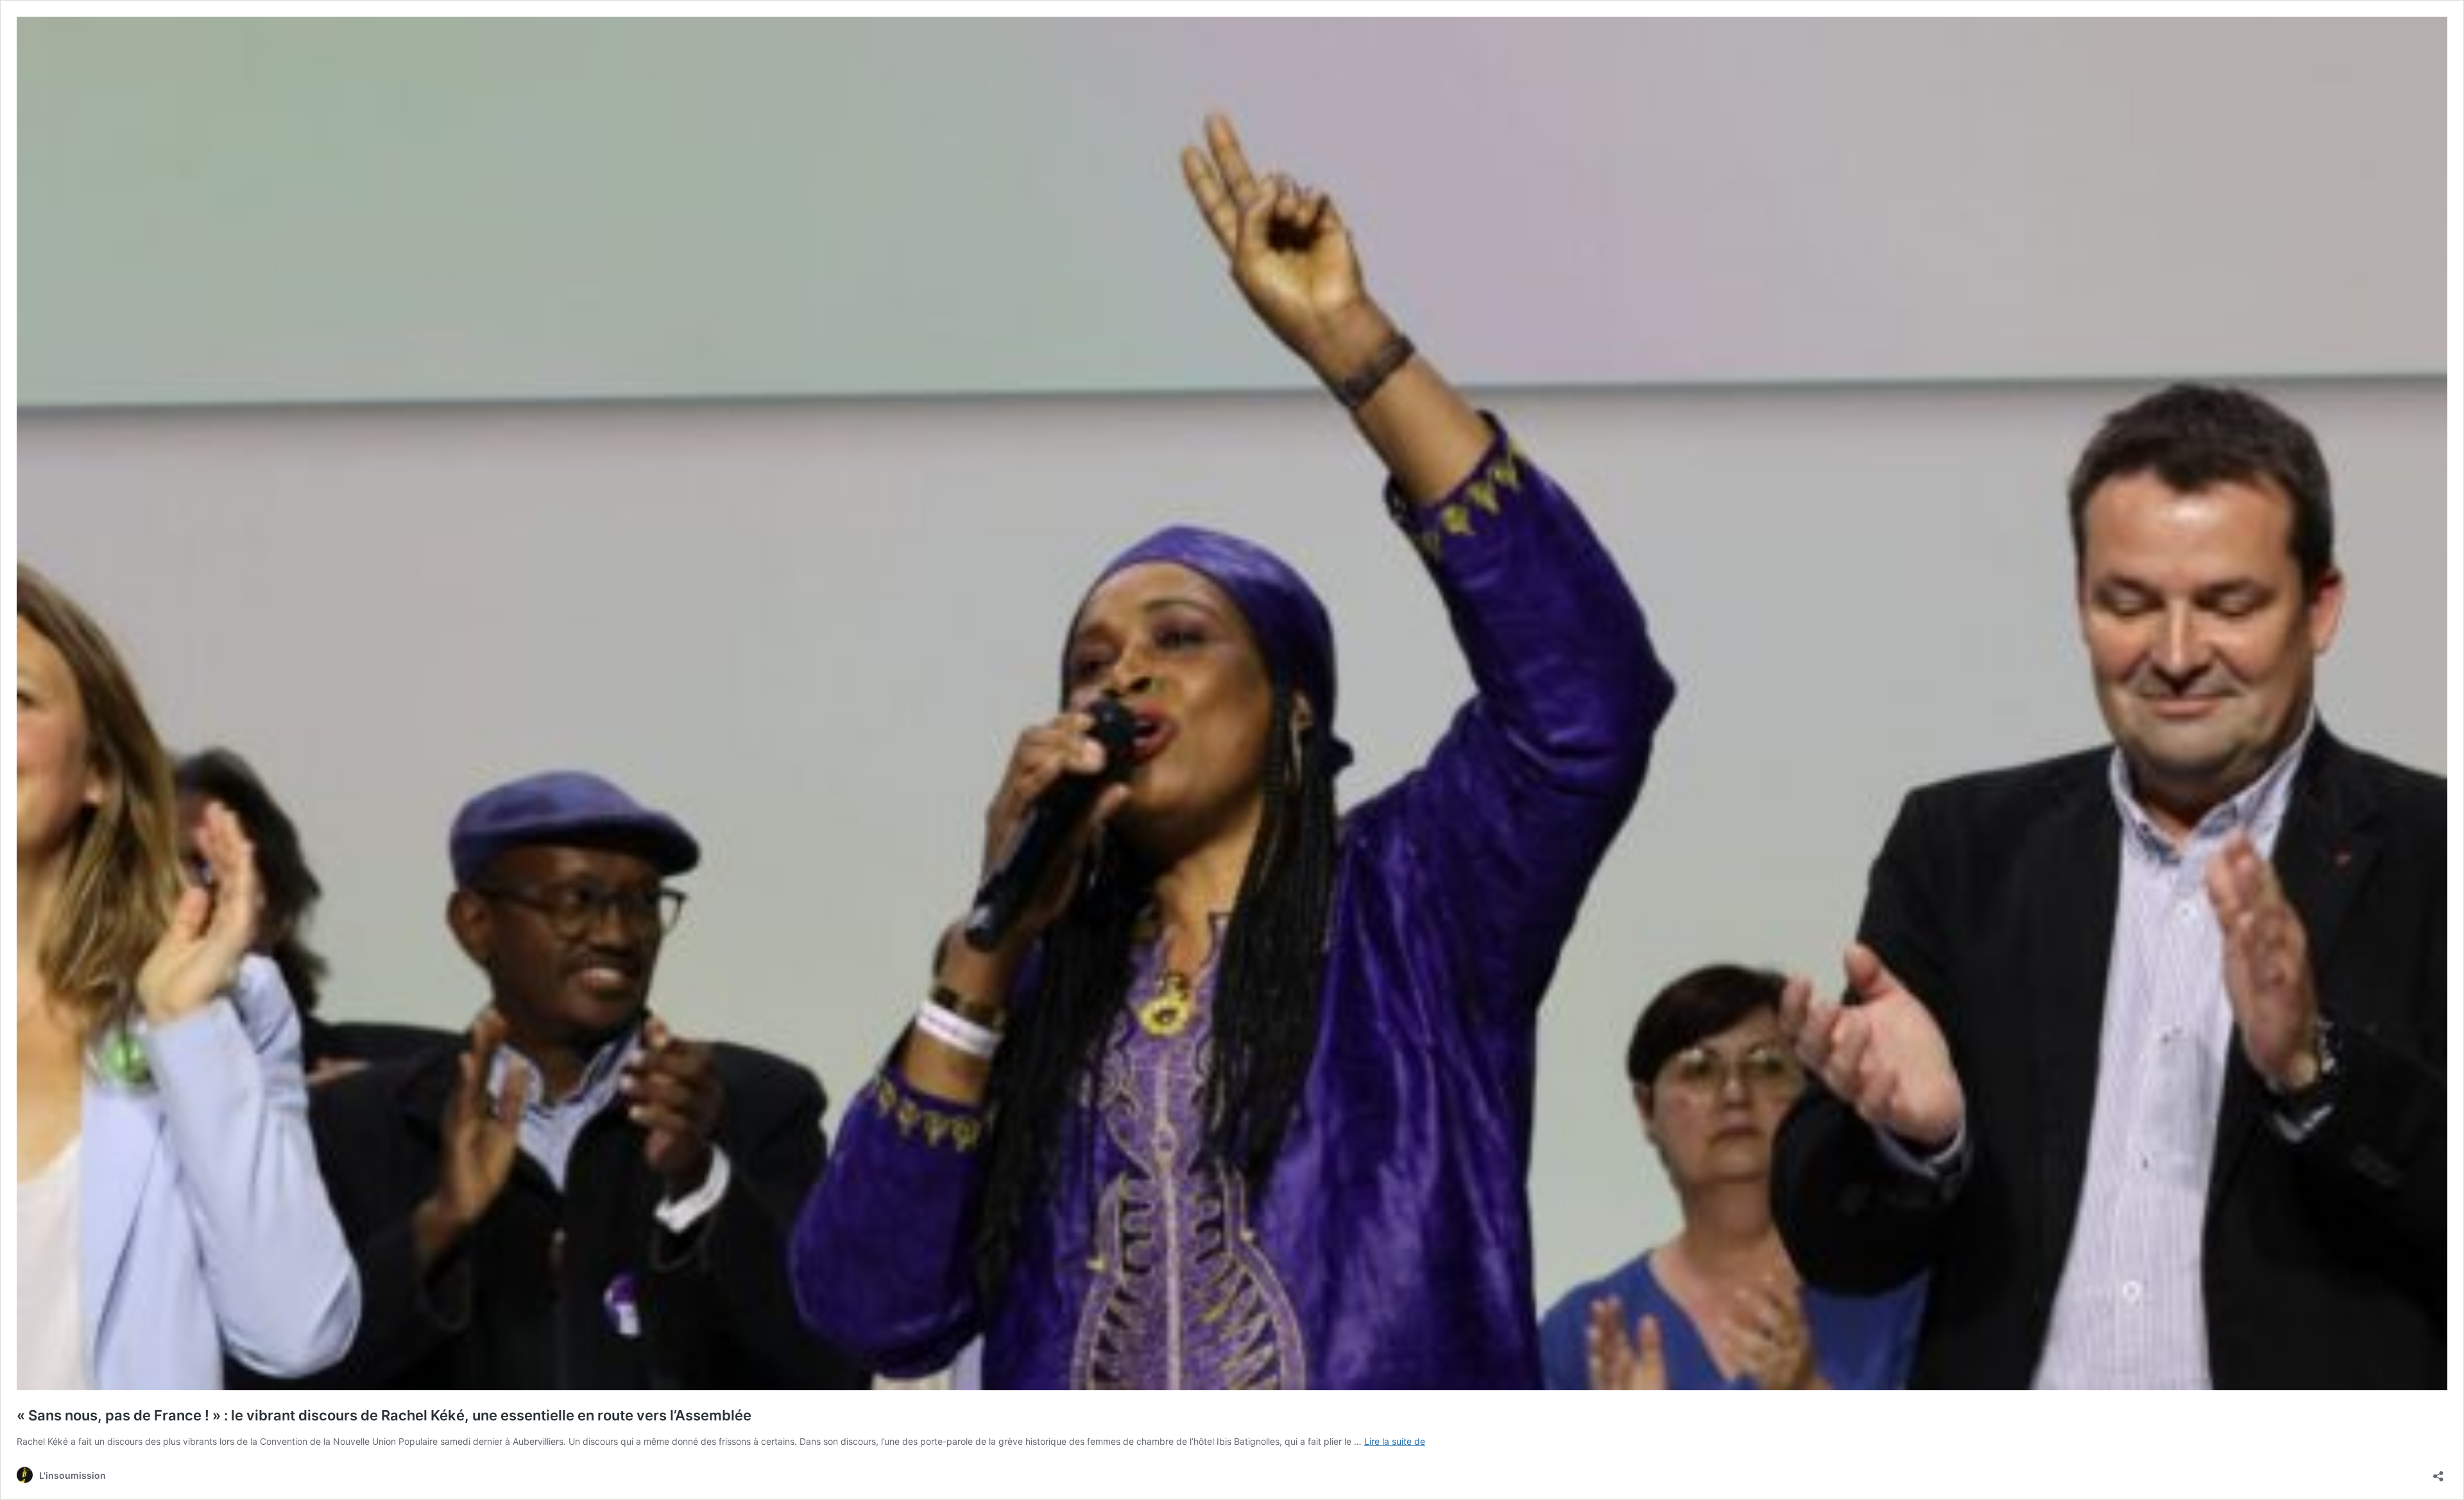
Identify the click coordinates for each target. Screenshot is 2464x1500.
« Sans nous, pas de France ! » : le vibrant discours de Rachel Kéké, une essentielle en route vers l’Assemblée (384, 1415)
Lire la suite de (1395, 1441)
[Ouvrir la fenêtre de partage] (2438, 1472)
